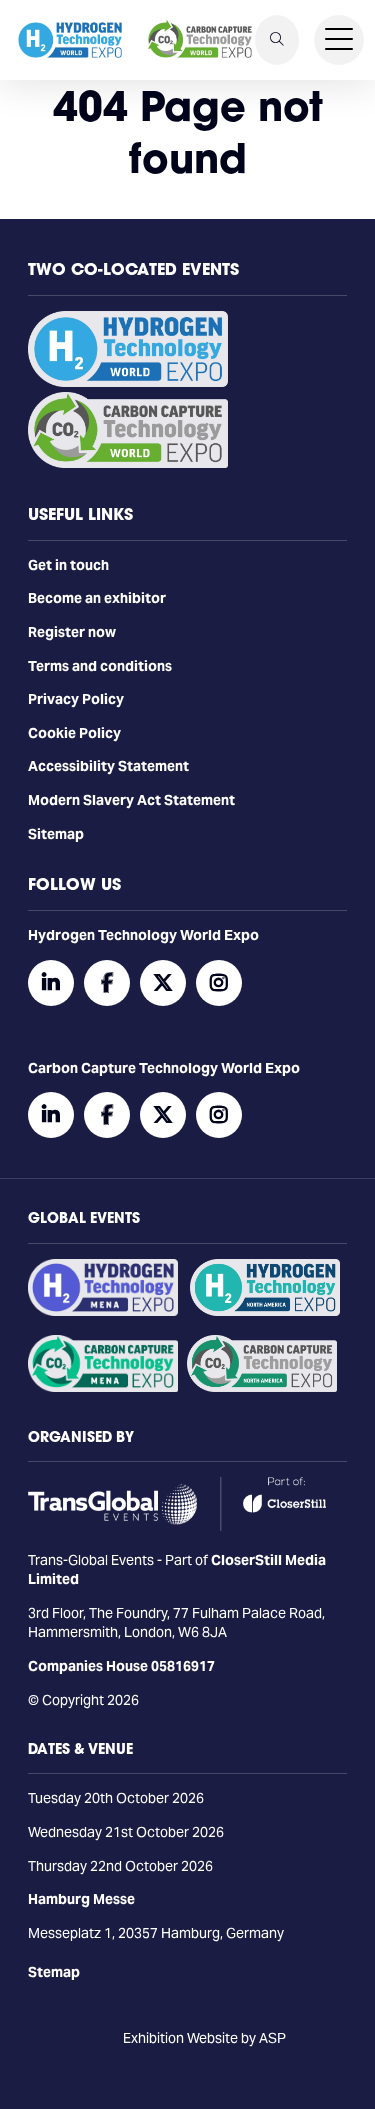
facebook (107, 983)
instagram (219, 983)
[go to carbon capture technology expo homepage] (200, 40)
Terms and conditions (100, 666)
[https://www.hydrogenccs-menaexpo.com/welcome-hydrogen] (103, 1311)
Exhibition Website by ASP (204, 2038)
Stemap (54, 1972)
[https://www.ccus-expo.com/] (262, 1387)
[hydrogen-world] (128, 382)
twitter (163, 983)
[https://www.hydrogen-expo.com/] (265, 1311)
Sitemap (56, 834)
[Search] (277, 40)
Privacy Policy (76, 699)
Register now (72, 632)
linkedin (51, 983)
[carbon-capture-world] (128, 463)
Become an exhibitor (97, 598)
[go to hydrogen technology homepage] (70, 40)
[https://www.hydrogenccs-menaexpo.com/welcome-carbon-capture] (103, 1387)
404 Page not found (188, 132)
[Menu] (339, 40)
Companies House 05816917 (121, 1666)
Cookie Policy (74, 733)
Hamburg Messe (81, 1899)
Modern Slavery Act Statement (131, 800)
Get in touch (68, 565)
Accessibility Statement (108, 766)
